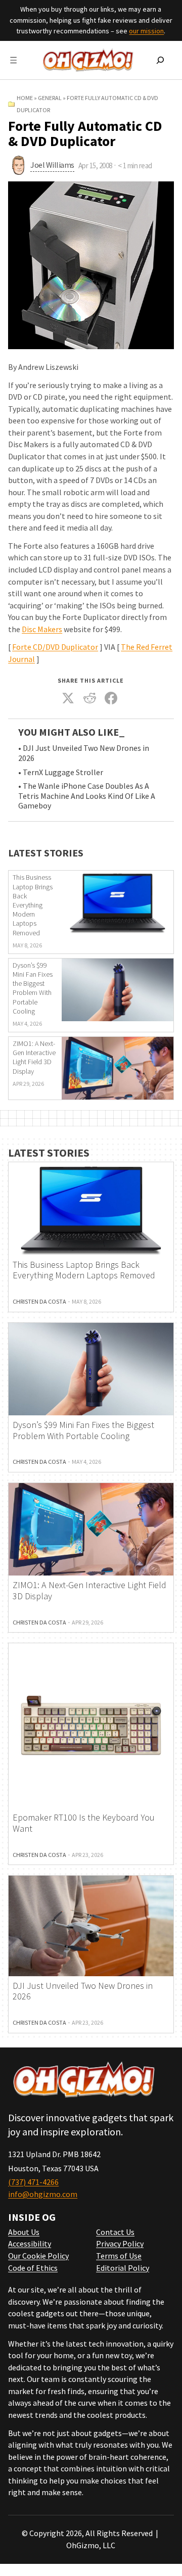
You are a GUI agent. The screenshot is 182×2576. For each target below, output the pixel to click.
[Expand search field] (160, 60)
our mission (146, 31)
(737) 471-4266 (33, 2182)
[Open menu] (13, 60)
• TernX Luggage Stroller (61, 772)
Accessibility (30, 2244)
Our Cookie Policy (38, 2256)
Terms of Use (119, 2256)
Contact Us (115, 2232)
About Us (24, 2232)
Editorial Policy (123, 2268)
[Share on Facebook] (111, 698)
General (50, 98)
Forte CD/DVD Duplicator (55, 647)
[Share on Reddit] (90, 698)
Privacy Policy (120, 2244)
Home (25, 98)
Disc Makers (42, 629)
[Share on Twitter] (68, 698)
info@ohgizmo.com (43, 2194)
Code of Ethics (33, 2268)
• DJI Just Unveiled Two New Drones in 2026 (84, 753)
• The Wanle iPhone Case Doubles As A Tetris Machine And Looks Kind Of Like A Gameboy (87, 796)
